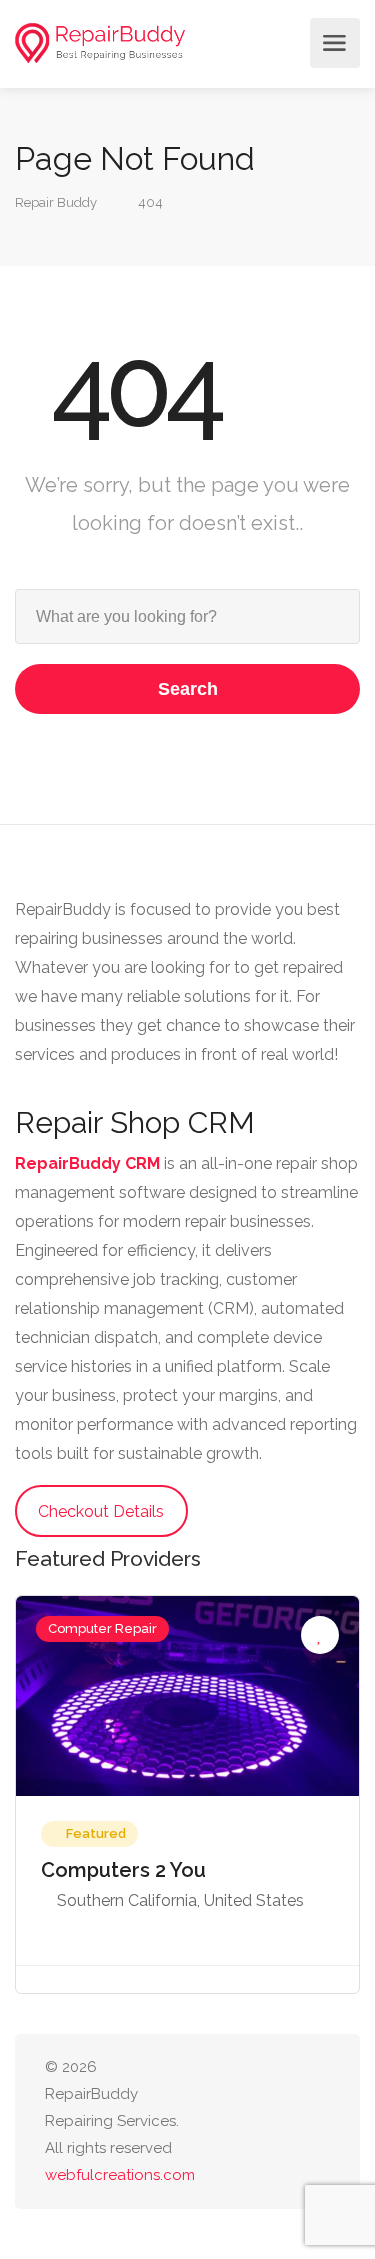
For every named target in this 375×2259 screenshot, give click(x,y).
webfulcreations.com (120, 2175)
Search (188, 689)
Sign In (289, 43)
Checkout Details (101, 1511)
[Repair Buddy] (100, 43)
